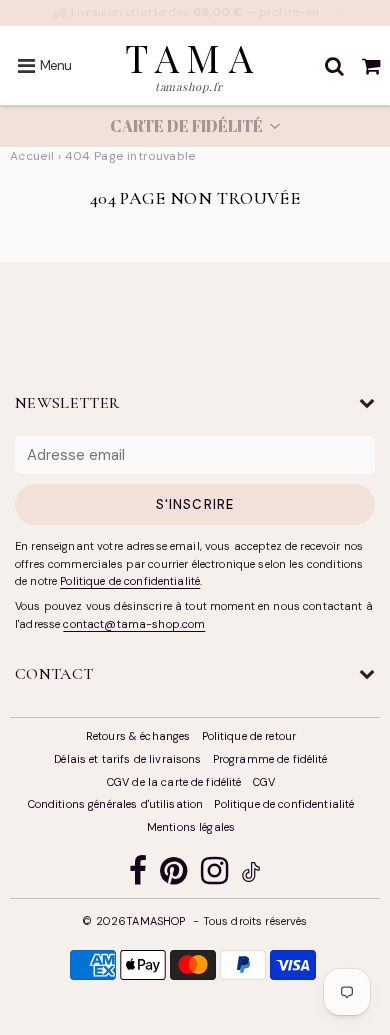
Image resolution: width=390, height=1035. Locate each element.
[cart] (371, 66)
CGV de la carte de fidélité (174, 782)
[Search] (334, 66)
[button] (195, 126)
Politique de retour (249, 736)
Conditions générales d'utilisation (116, 804)
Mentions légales (191, 827)
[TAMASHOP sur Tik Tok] (251, 875)
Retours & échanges (138, 736)
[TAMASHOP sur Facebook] (138, 875)
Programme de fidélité (270, 759)
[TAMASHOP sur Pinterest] (173, 875)
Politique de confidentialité (130, 581)
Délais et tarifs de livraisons (127, 759)
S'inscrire (194, 504)
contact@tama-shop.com (134, 624)
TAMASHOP (155, 921)
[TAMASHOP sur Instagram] (214, 875)
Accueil (32, 156)
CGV (264, 782)
